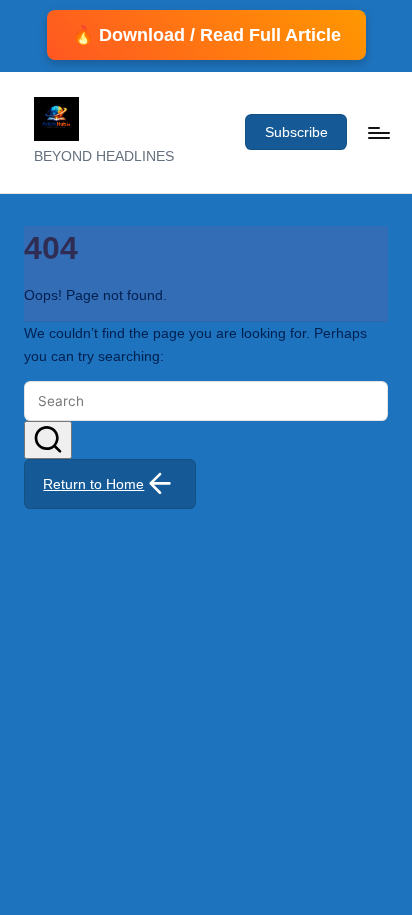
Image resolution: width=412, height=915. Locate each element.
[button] (296, 132)
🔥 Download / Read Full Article (206, 35)
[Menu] (378, 132)
